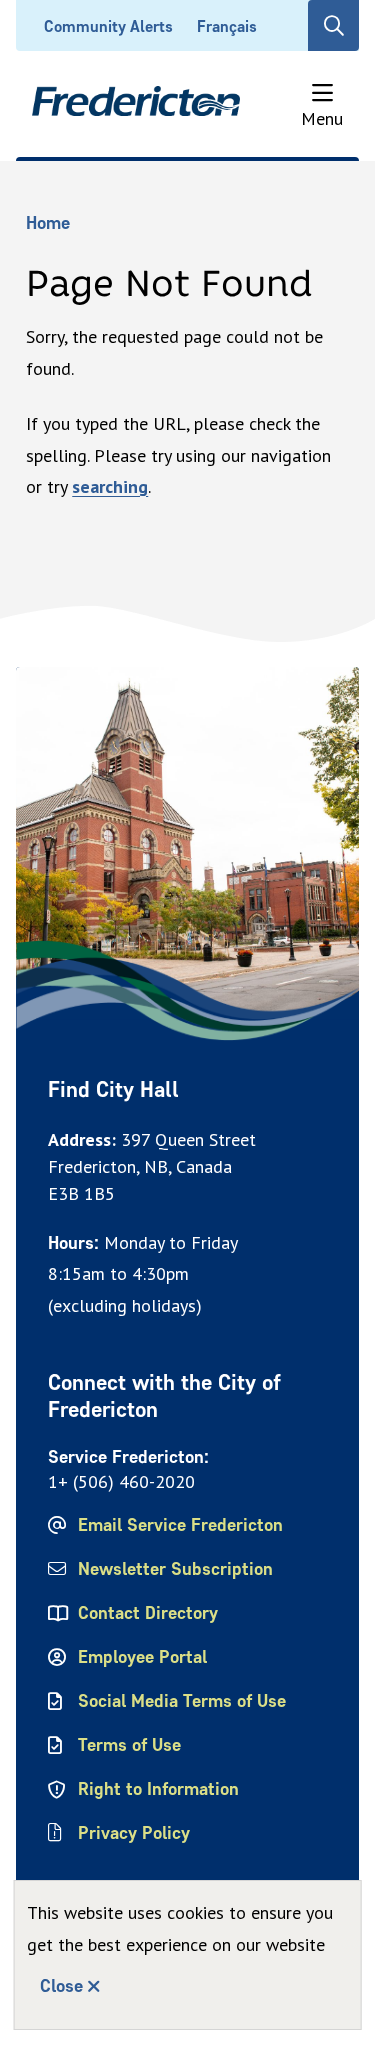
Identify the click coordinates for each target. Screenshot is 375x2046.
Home (48, 223)
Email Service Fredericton (180, 1525)
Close (61, 1986)
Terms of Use (129, 1745)
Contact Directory (148, 1613)
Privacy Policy (134, 1833)
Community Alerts (108, 26)
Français (227, 26)
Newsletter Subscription (175, 1569)
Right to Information (158, 1789)
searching (110, 486)
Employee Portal (142, 1657)
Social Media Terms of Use (182, 1701)
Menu (322, 118)
